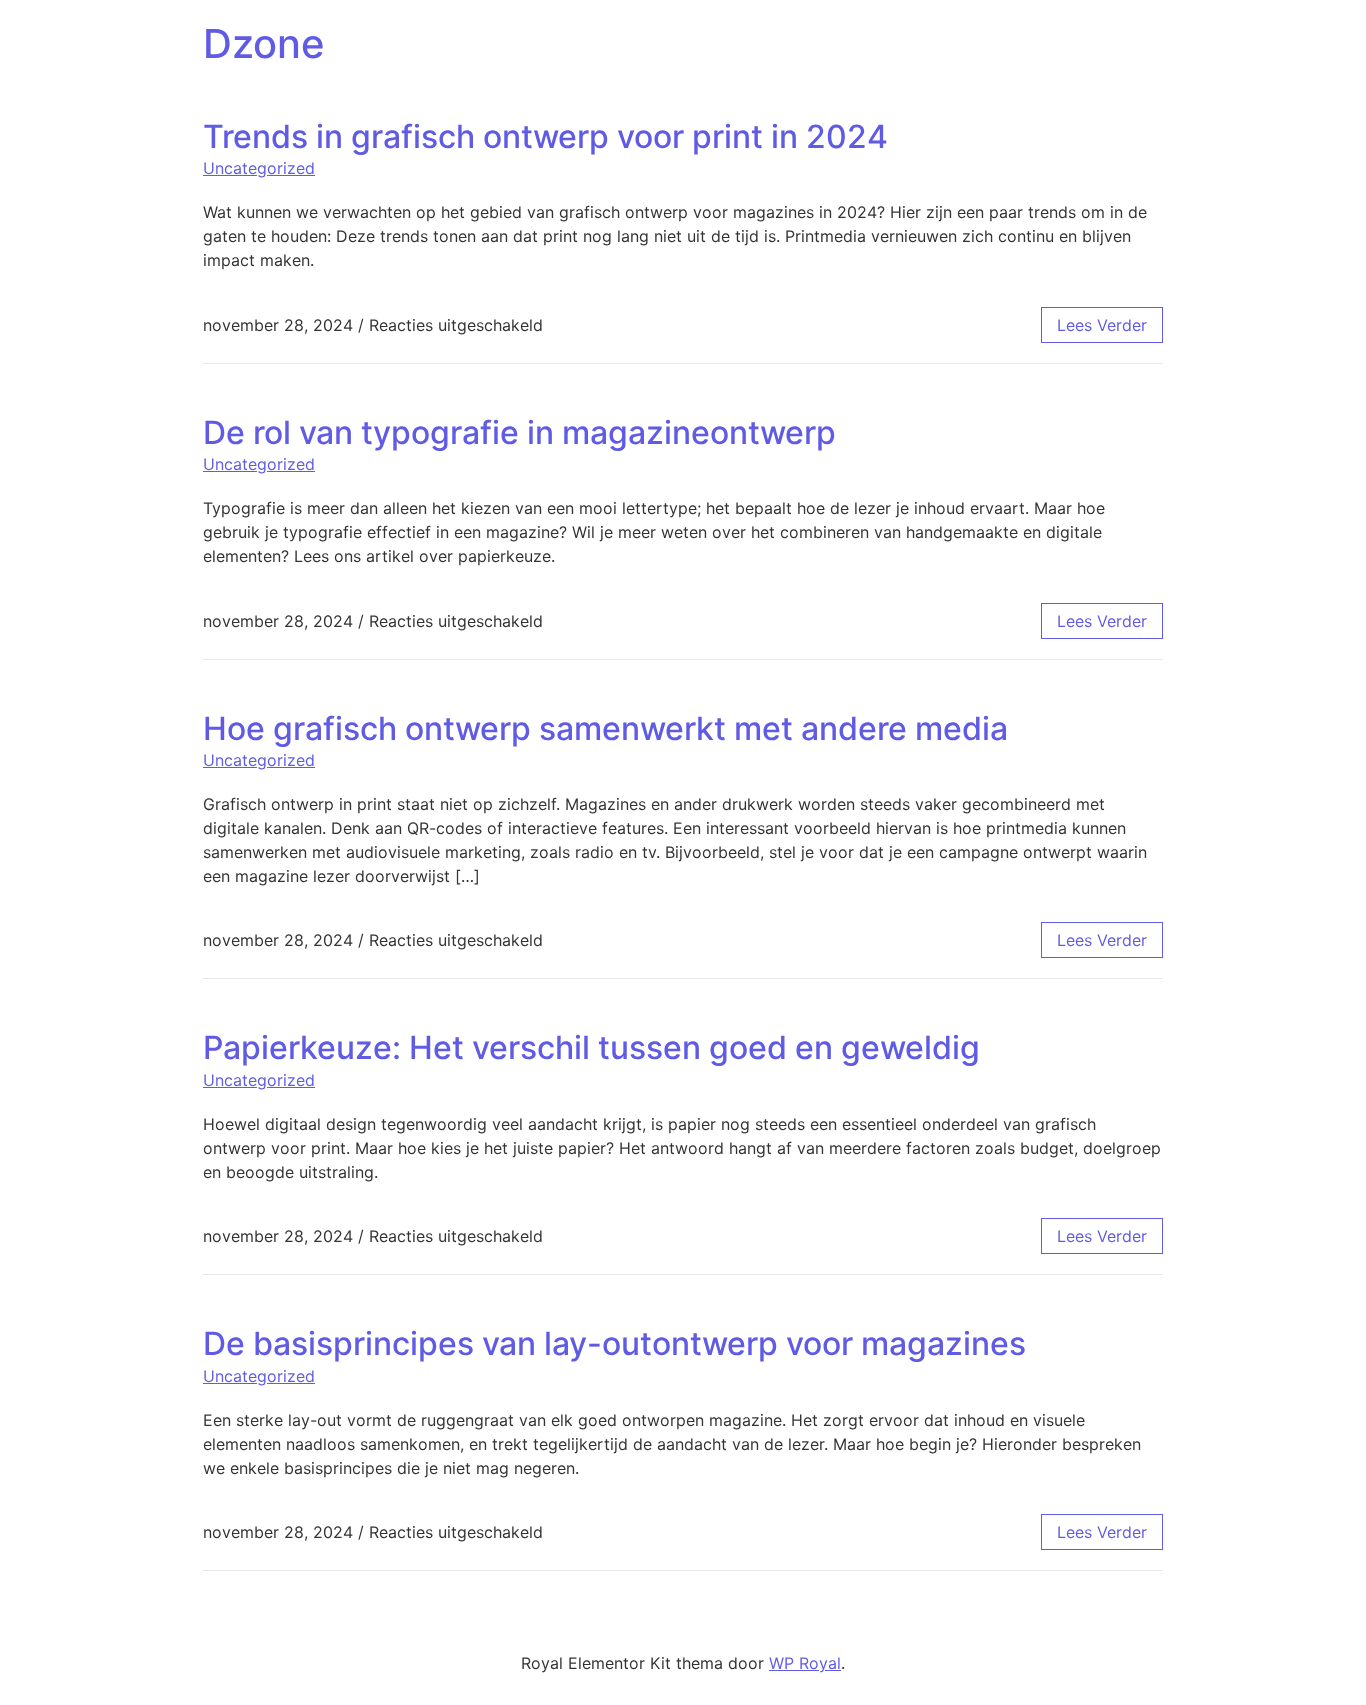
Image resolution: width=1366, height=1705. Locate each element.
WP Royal (805, 1663)
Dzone (264, 43)
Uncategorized (259, 168)
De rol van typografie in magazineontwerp (519, 432)
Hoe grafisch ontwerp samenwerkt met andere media (605, 728)
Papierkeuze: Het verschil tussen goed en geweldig (591, 1047)
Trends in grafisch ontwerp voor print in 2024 (545, 136)
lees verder (1102, 325)
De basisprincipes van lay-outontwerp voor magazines (614, 1343)
